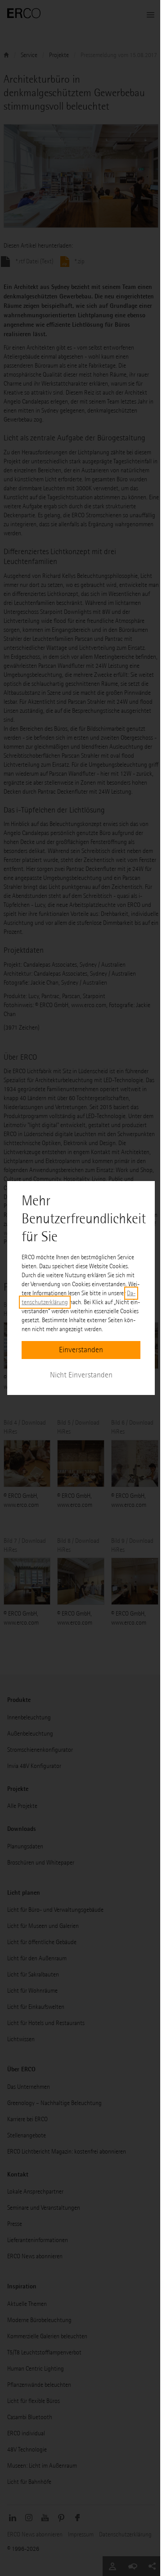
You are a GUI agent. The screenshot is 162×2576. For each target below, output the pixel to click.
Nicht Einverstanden (81, 1375)
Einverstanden (81, 1350)
